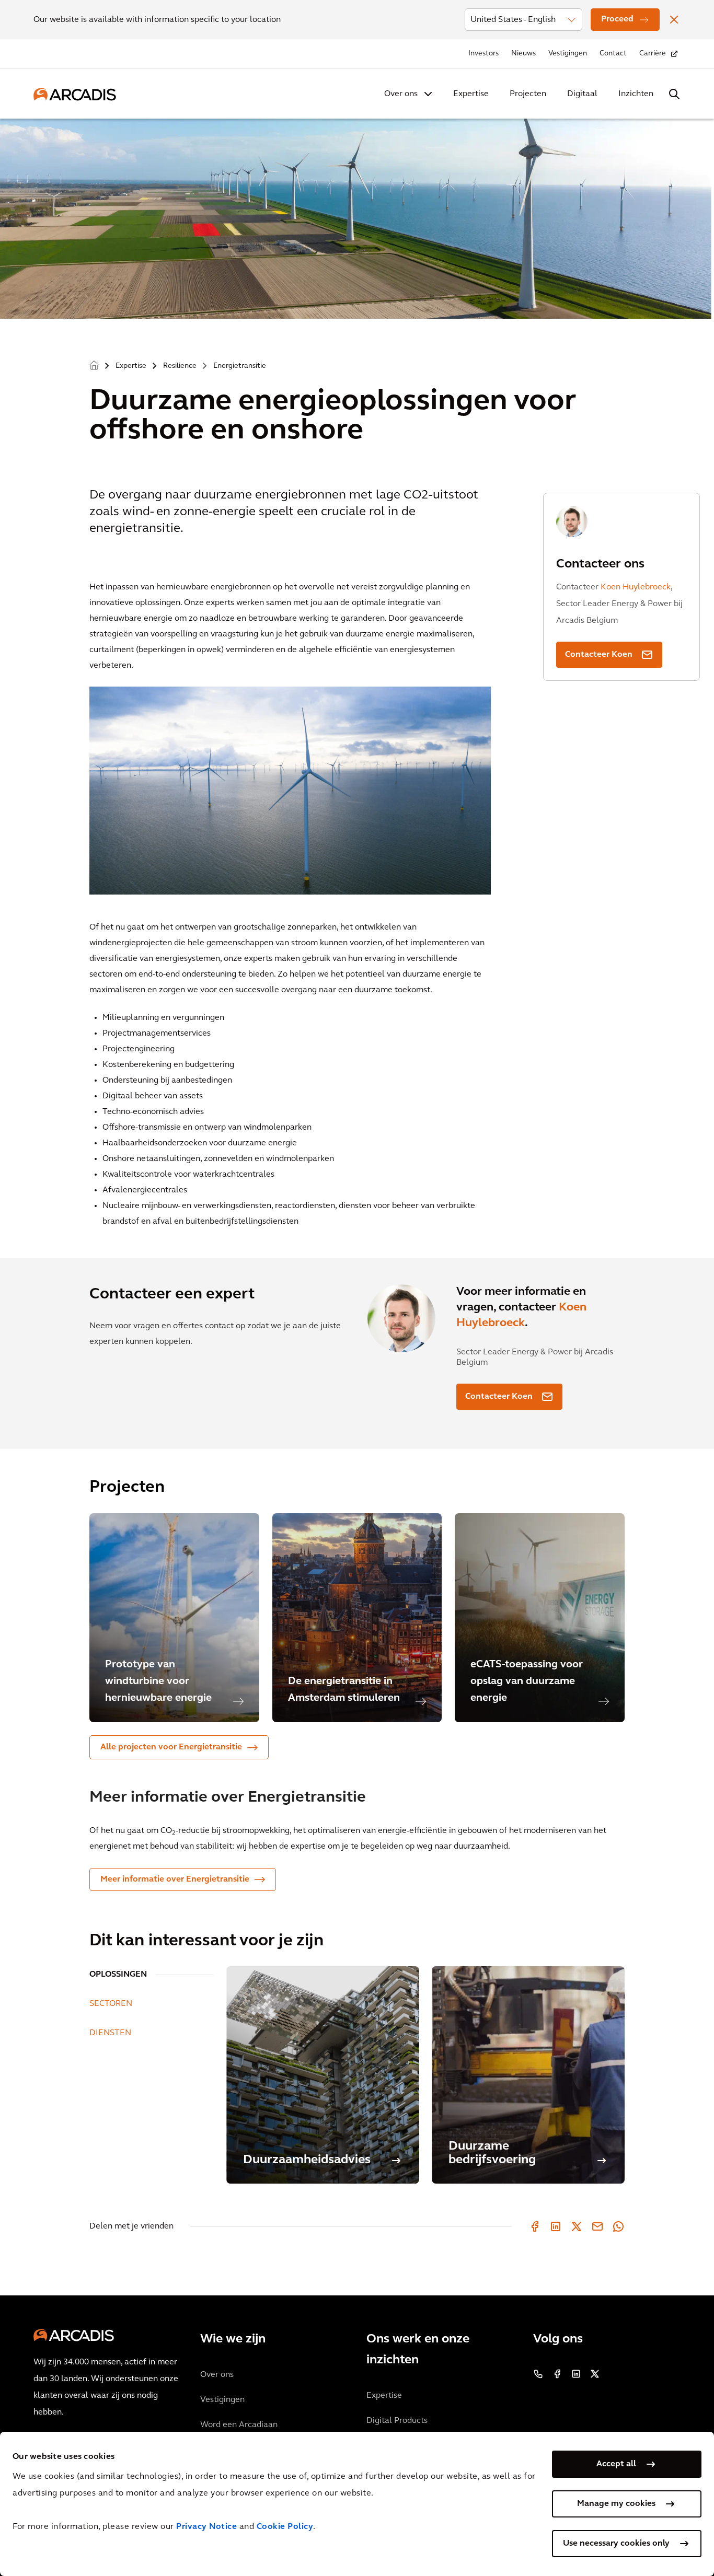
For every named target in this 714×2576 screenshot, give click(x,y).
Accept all (616, 2464)
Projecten (528, 94)
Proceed (617, 19)
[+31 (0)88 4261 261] (538, 2374)
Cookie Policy (285, 2527)
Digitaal (582, 94)
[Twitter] (577, 2226)
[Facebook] (535, 2226)
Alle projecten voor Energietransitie (171, 1747)
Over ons (401, 94)
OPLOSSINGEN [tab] (118, 1975)
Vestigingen (568, 54)
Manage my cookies (616, 2504)
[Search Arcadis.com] (674, 94)
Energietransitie (240, 366)
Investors (483, 54)
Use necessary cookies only (616, 2544)
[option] (174, 1618)
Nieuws (523, 54)
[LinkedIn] (556, 2226)
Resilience (180, 366)
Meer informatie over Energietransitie (175, 1879)
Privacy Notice (206, 2527)
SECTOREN (111, 2004)
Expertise (471, 94)
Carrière (653, 54)
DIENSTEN (110, 2033)
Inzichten (636, 94)
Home (94, 366)
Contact (613, 54)
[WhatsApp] (618, 2226)
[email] (597, 2226)
